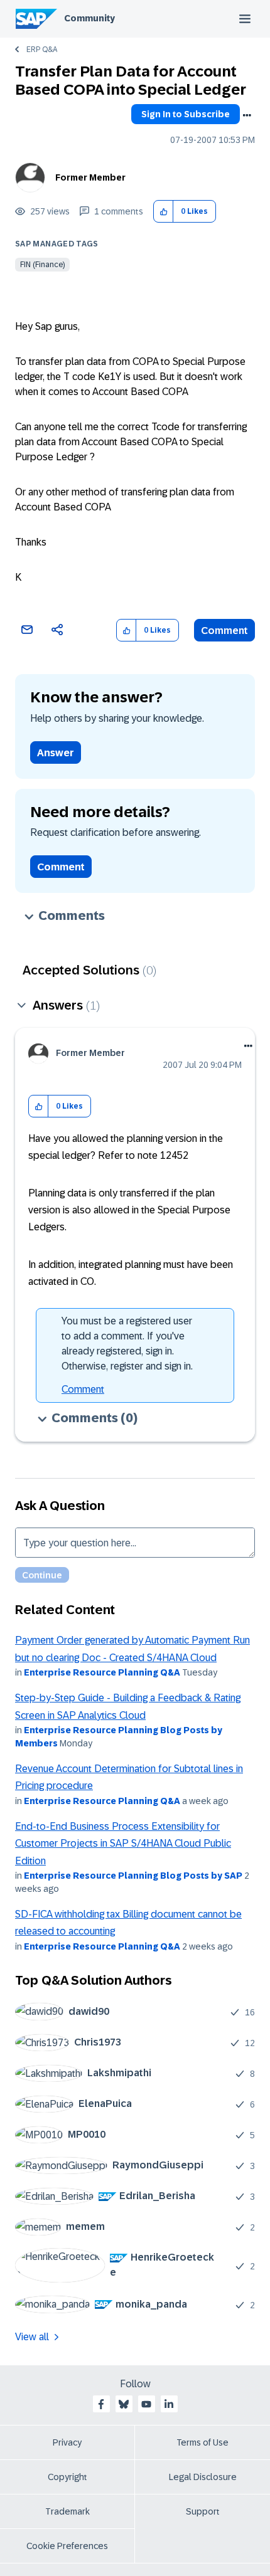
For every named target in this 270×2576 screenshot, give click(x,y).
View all (32, 2337)
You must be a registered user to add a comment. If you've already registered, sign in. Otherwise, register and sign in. (127, 1343)
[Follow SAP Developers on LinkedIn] (169, 2404)
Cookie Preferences (67, 2546)
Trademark (67, 2511)
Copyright (67, 2477)
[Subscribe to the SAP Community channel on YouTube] (146, 2404)
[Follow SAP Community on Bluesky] (124, 2404)
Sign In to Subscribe (186, 114)
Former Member (90, 177)
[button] (164, 212)
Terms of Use (202, 2442)
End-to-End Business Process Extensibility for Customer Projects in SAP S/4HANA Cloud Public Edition (123, 1844)
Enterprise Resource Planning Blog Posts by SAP (133, 1876)
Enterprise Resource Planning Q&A (102, 1672)
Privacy (67, 2442)
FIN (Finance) (42, 265)
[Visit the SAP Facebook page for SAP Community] (101, 2404)
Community (89, 18)
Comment (224, 631)
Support (203, 2511)
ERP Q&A (42, 50)
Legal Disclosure (203, 2477)
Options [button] (247, 115)
